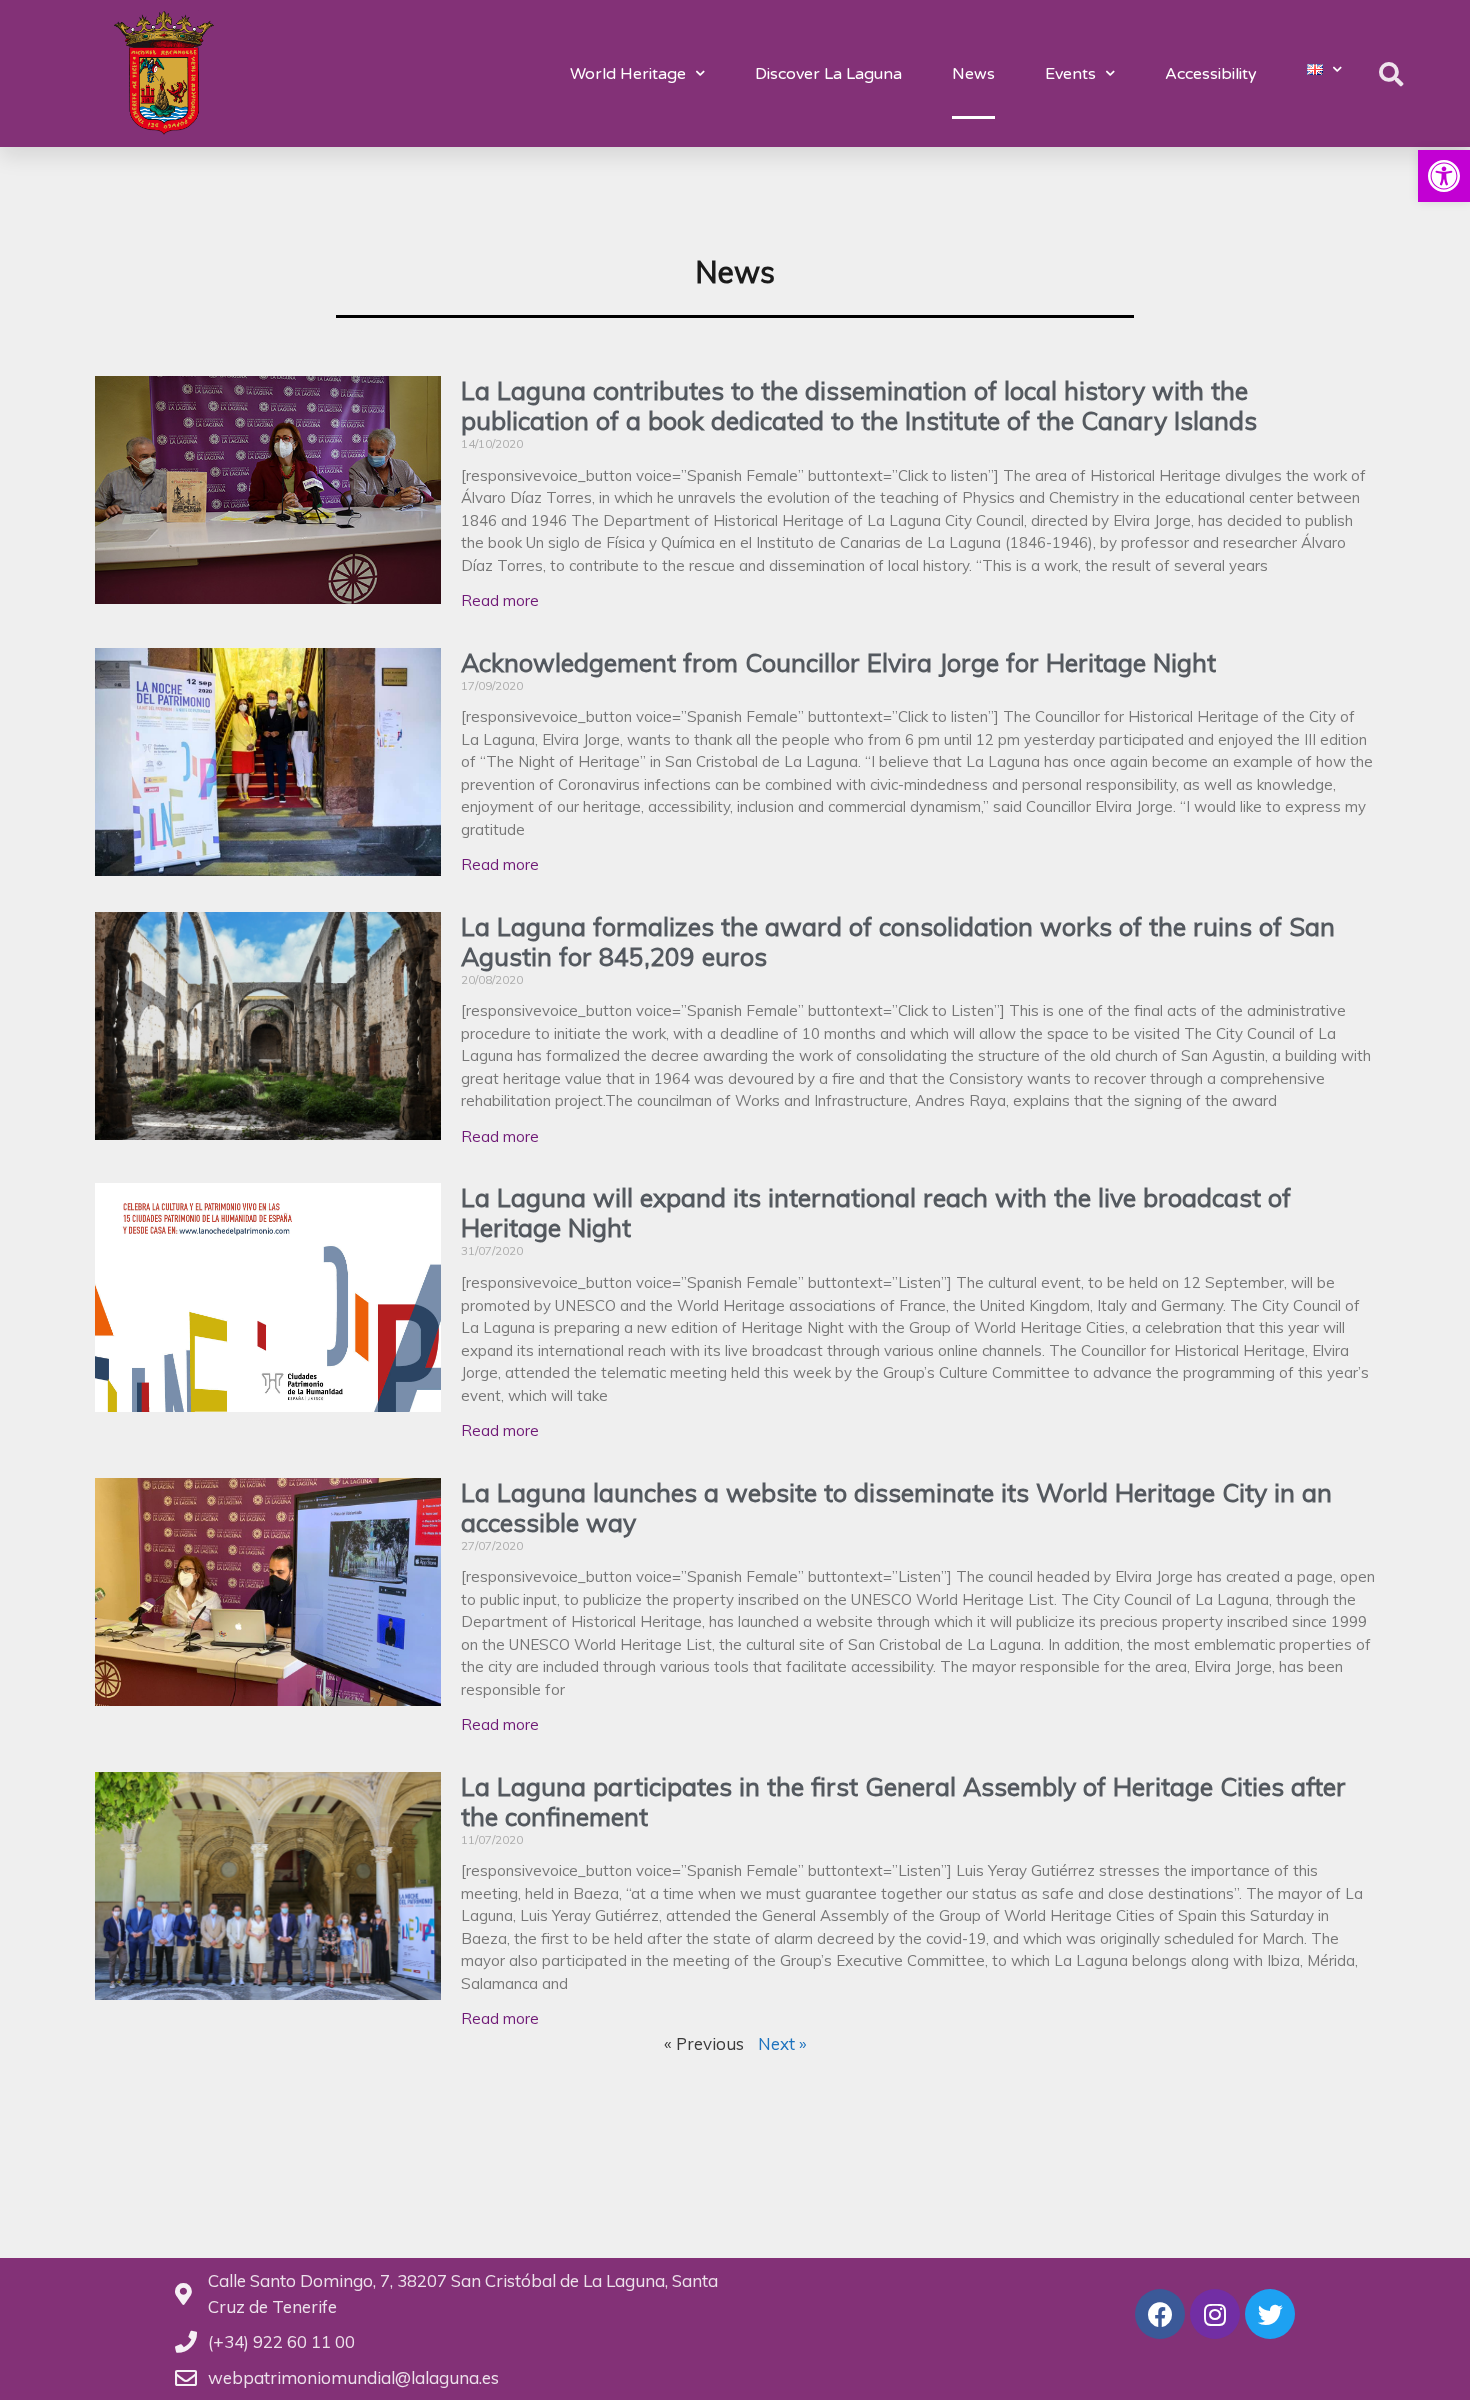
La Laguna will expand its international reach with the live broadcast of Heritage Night (876, 1212)
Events (1070, 74)
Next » (782, 2043)
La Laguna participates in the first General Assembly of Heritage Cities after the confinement (903, 1801)
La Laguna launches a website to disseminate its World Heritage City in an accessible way (896, 1507)
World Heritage (628, 74)
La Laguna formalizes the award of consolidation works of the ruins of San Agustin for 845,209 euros (898, 941)
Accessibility (1211, 74)
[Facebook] (1160, 2314)
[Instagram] (1215, 2314)
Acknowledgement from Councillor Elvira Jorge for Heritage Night (838, 662)
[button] (1444, 176)
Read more (500, 600)
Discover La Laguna (828, 74)
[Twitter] (1270, 2314)
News (973, 74)
